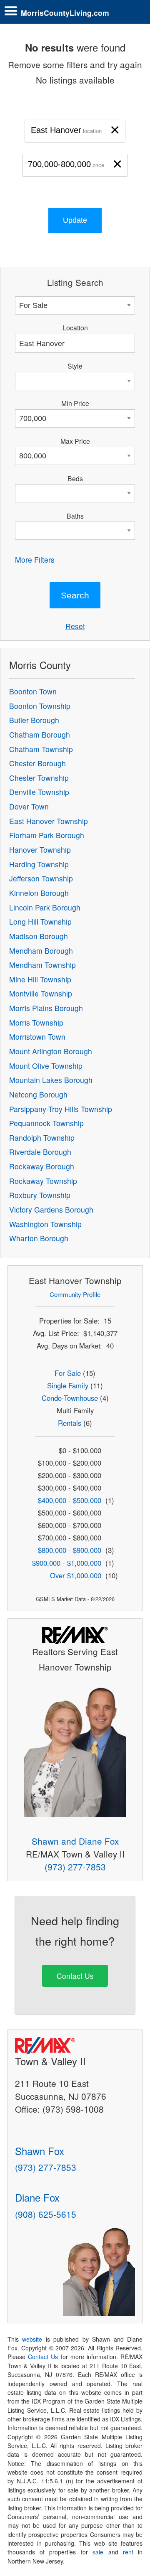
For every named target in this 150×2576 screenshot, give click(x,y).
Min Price (75, 403)
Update (75, 220)
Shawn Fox (40, 2151)
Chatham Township (41, 749)
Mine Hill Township (40, 979)
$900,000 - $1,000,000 (67, 1563)
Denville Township (39, 792)
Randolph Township (42, 1138)
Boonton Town (33, 691)
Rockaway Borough (42, 1166)
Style (75, 366)
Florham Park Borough (47, 835)
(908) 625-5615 (46, 2214)
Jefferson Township (41, 878)
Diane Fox (37, 2197)
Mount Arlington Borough (51, 1051)
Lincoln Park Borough (45, 907)
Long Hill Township (40, 921)
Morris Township (36, 1022)
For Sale (68, 1373)
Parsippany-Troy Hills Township (61, 1109)
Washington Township (45, 1224)
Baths (75, 516)
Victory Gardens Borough (51, 1209)
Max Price (75, 441)
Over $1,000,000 (76, 1575)
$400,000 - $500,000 (70, 1500)
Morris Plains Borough (46, 1008)
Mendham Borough (41, 951)
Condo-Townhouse (70, 1398)
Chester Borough (37, 763)
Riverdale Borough (40, 1152)
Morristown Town (37, 1037)
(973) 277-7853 (75, 1867)
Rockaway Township (43, 1181)
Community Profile (75, 1294)
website (32, 2339)
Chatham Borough (40, 734)
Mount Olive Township (46, 1066)
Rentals (70, 1423)
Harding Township (39, 864)
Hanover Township (40, 850)
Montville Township (41, 993)
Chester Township (39, 778)
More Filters (35, 560)
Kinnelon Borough (39, 893)
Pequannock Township (46, 1123)
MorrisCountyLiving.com (65, 13)
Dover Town (29, 806)
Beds (75, 478)
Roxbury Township (40, 1195)
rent (128, 2552)
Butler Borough (34, 720)
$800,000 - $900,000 (70, 1550)
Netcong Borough (38, 1094)
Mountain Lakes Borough (51, 1080)
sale (98, 2552)
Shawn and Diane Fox (75, 1841)
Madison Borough (39, 936)
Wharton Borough (39, 1238)
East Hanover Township (49, 821)
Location (75, 327)
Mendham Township (42, 965)
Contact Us (75, 1976)
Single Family (68, 1385)
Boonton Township (40, 706)
